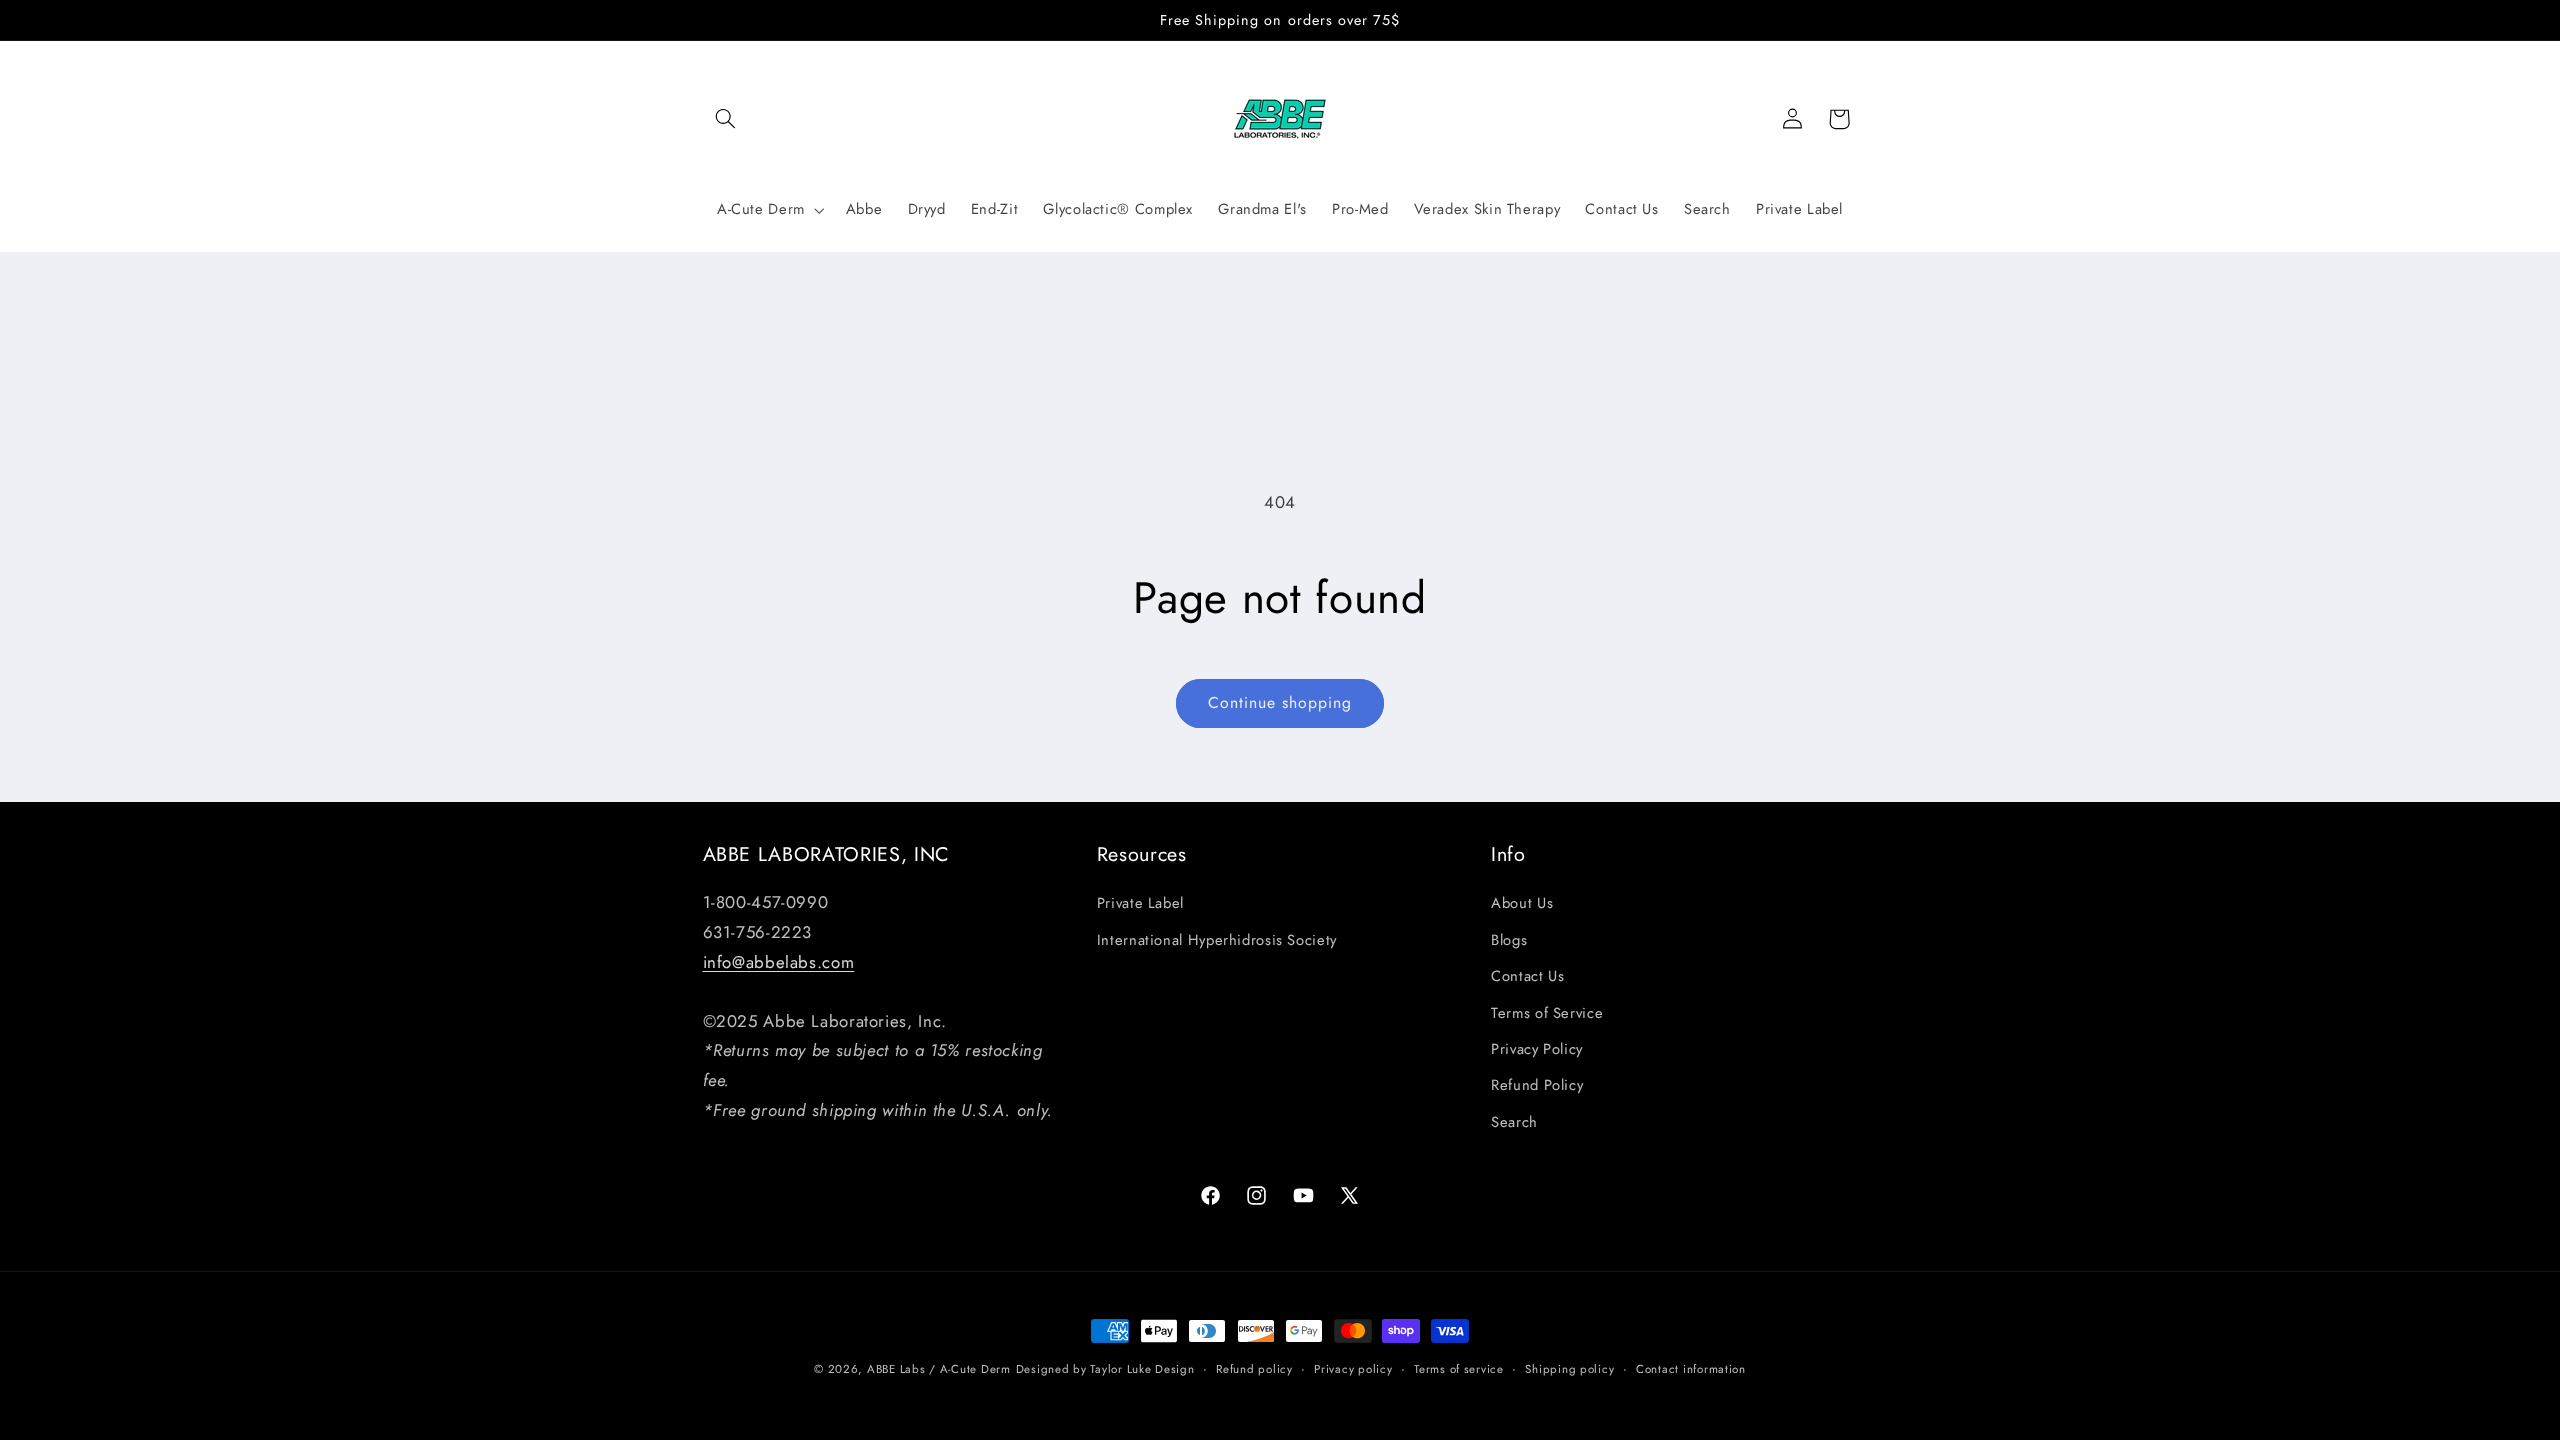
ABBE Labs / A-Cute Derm (939, 1369)
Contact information (1691, 1369)
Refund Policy (1537, 1085)
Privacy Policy (1537, 1049)
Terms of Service (1547, 1013)
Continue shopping (1280, 702)
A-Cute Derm (761, 209)
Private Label (1140, 903)
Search (1514, 1122)
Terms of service (1459, 1369)
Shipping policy (1569, 1369)
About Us (1522, 903)
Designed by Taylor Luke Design (1105, 1369)
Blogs (1509, 940)
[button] (726, 119)
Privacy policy (1353, 1369)
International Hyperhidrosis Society (1217, 940)
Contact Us (1527, 976)
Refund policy (1254, 1369)
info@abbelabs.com (779, 962)
